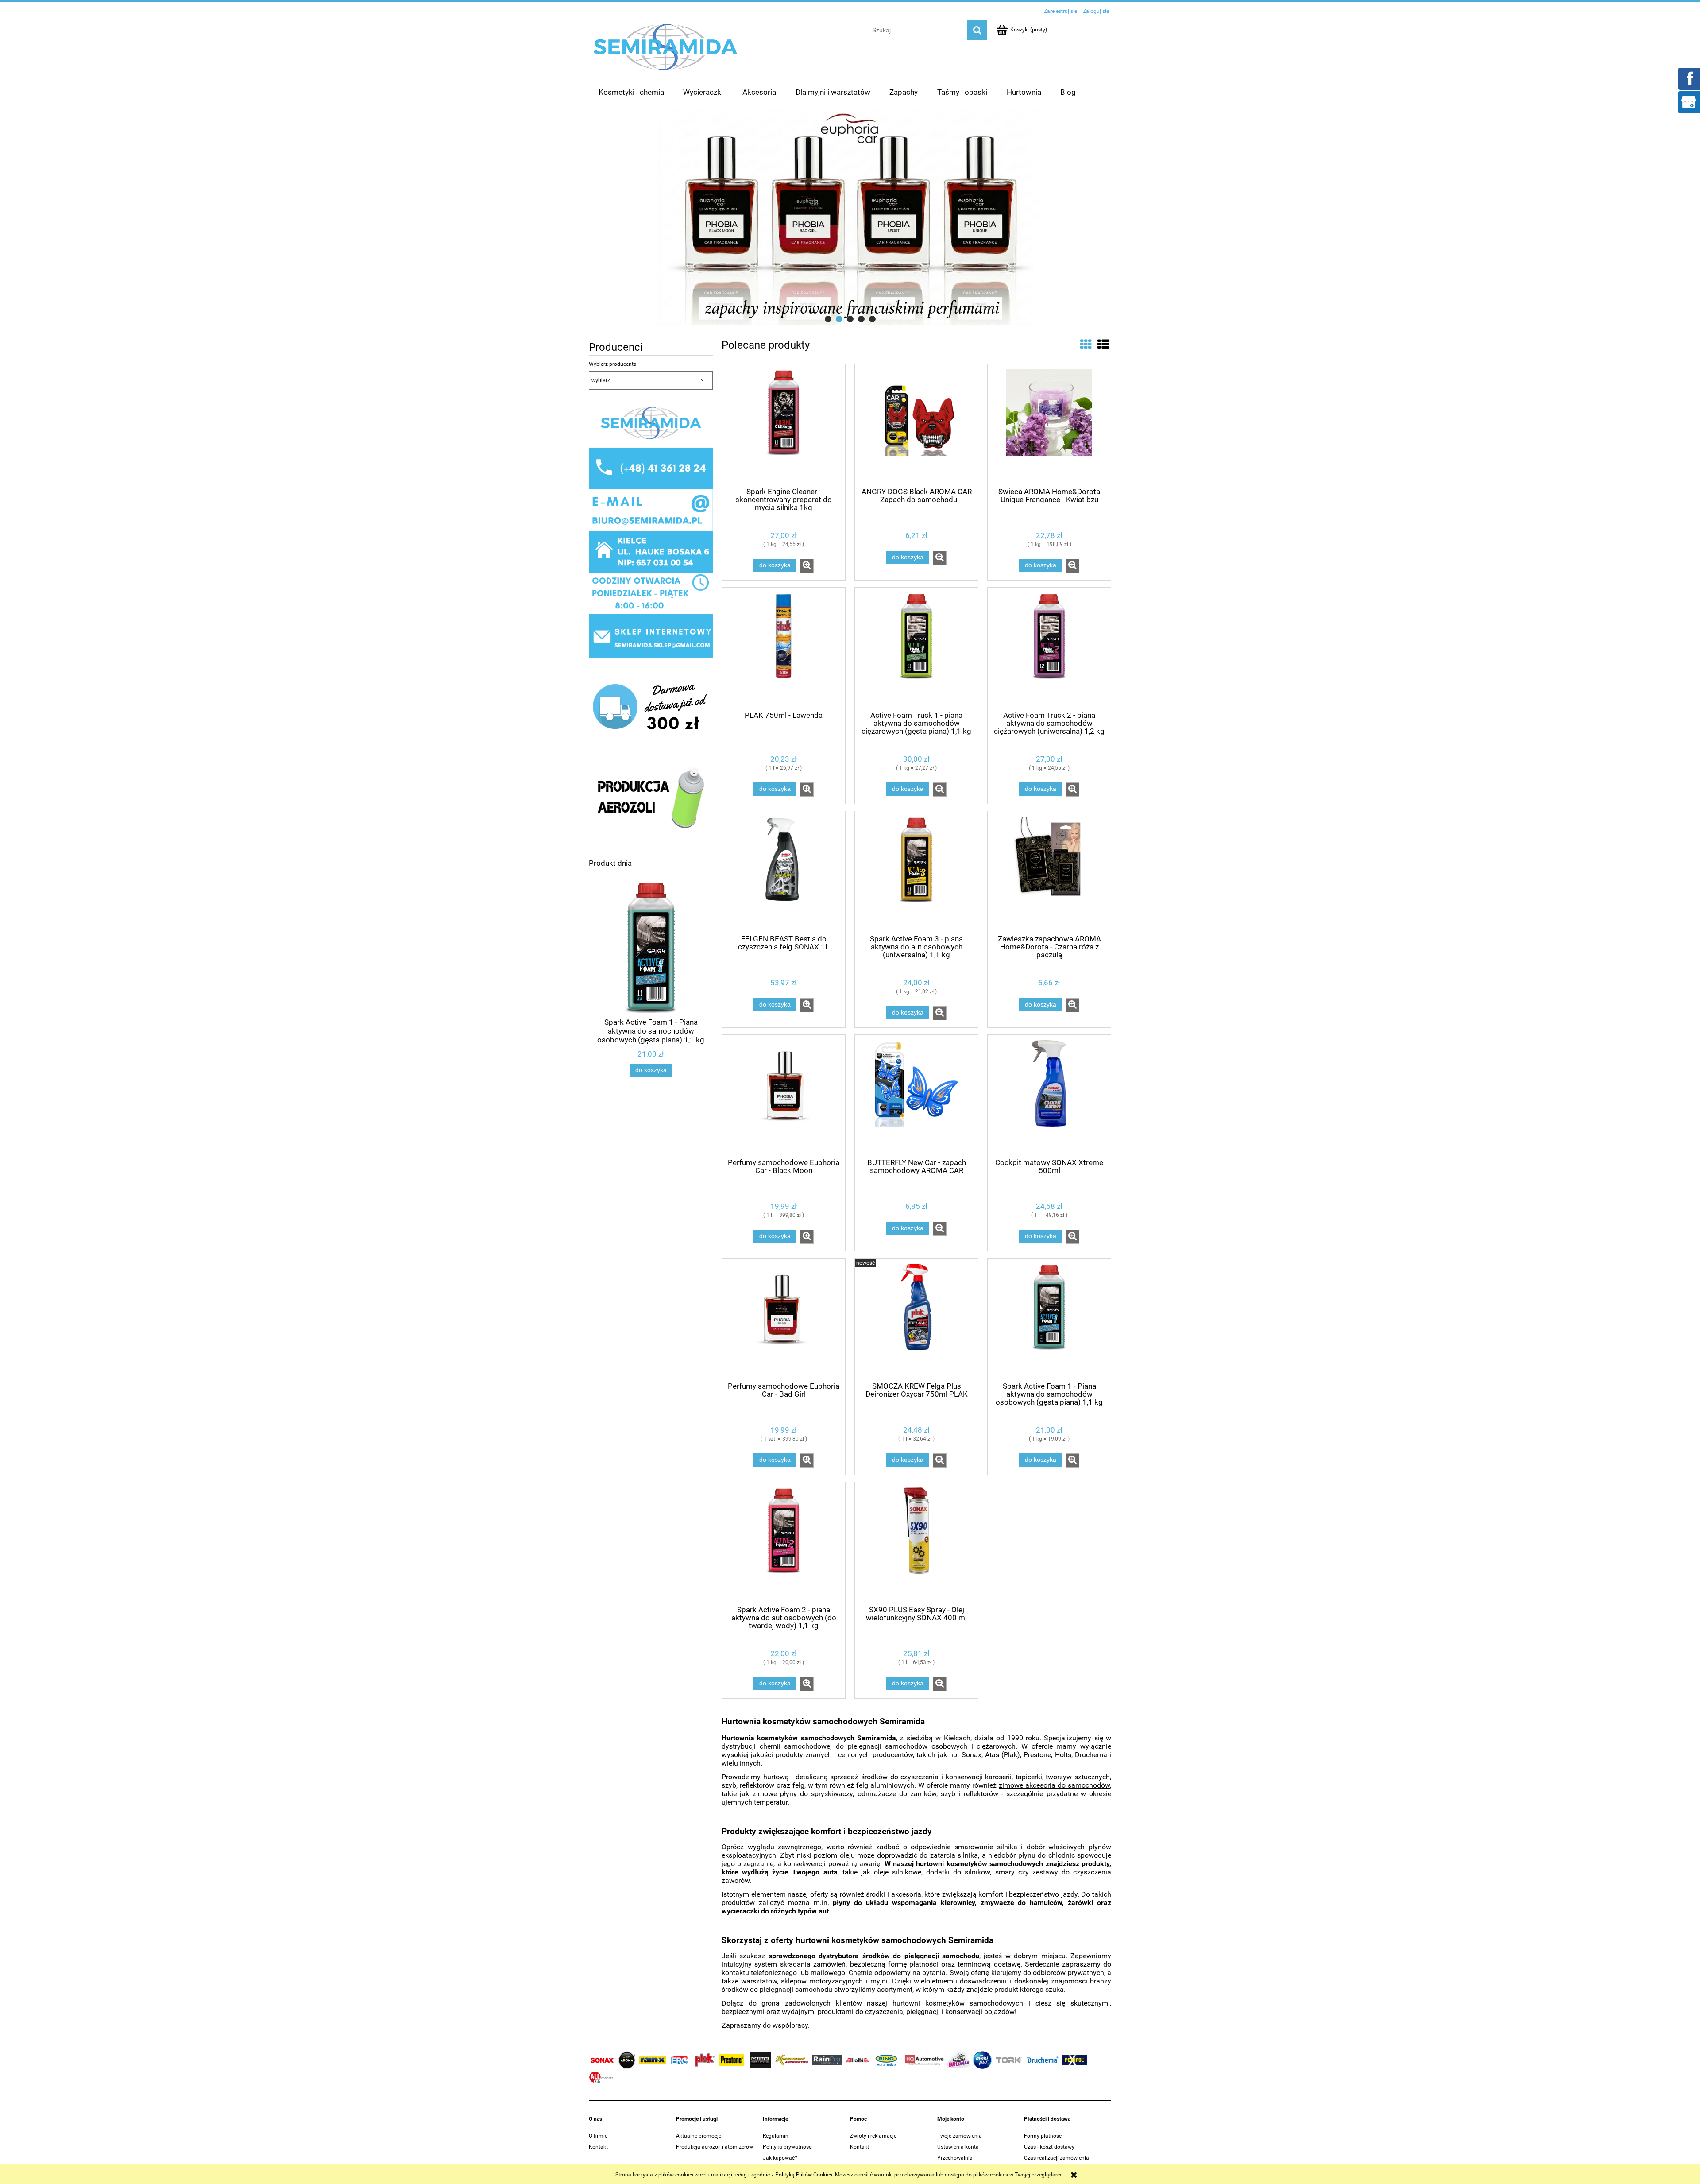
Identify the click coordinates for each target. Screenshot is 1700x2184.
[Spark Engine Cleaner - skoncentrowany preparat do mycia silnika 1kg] (784, 425)
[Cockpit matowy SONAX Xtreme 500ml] (1049, 1096)
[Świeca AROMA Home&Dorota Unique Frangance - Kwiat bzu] (1049, 425)
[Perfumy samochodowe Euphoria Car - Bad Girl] (784, 1319)
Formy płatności (1043, 2136)
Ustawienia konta (958, 2147)
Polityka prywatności (788, 2147)
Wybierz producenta (613, 364)
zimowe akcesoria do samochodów (1054, 1785)
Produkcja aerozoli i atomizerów (715, 2147)
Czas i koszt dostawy (1049, 2147)
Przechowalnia (955, 2158)
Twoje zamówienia (960, 2136)
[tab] (828, 319)
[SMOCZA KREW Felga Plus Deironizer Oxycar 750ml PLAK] (916, 1319)
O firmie (598, 2136)
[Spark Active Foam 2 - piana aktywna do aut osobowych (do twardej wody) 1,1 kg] (784, 1543)
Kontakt (598, 2147)
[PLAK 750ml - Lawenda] (784, 648)
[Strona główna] (666, 46)
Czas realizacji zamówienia (1057, 2158)
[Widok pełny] (1103, 345)
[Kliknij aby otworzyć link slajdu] (850, 217)
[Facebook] (1688, 78)
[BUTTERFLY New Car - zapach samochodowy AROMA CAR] (916, 1096)
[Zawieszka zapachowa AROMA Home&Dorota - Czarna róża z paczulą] (1049, 872)
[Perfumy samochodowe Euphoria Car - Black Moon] (784, 1096)
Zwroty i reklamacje (873, 2136)
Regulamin (776, 2136)
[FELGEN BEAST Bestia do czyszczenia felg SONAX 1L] (784, 872)
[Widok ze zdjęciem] (1086, 345)
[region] (850, 217)
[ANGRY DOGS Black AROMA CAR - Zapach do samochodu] (916, 425)
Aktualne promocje (699, 2136)
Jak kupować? (780, 2158)
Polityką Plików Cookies (804, 2175)
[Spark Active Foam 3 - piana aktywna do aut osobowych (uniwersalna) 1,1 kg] (916, 872)
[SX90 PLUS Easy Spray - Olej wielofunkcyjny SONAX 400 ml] (916, 1543)
